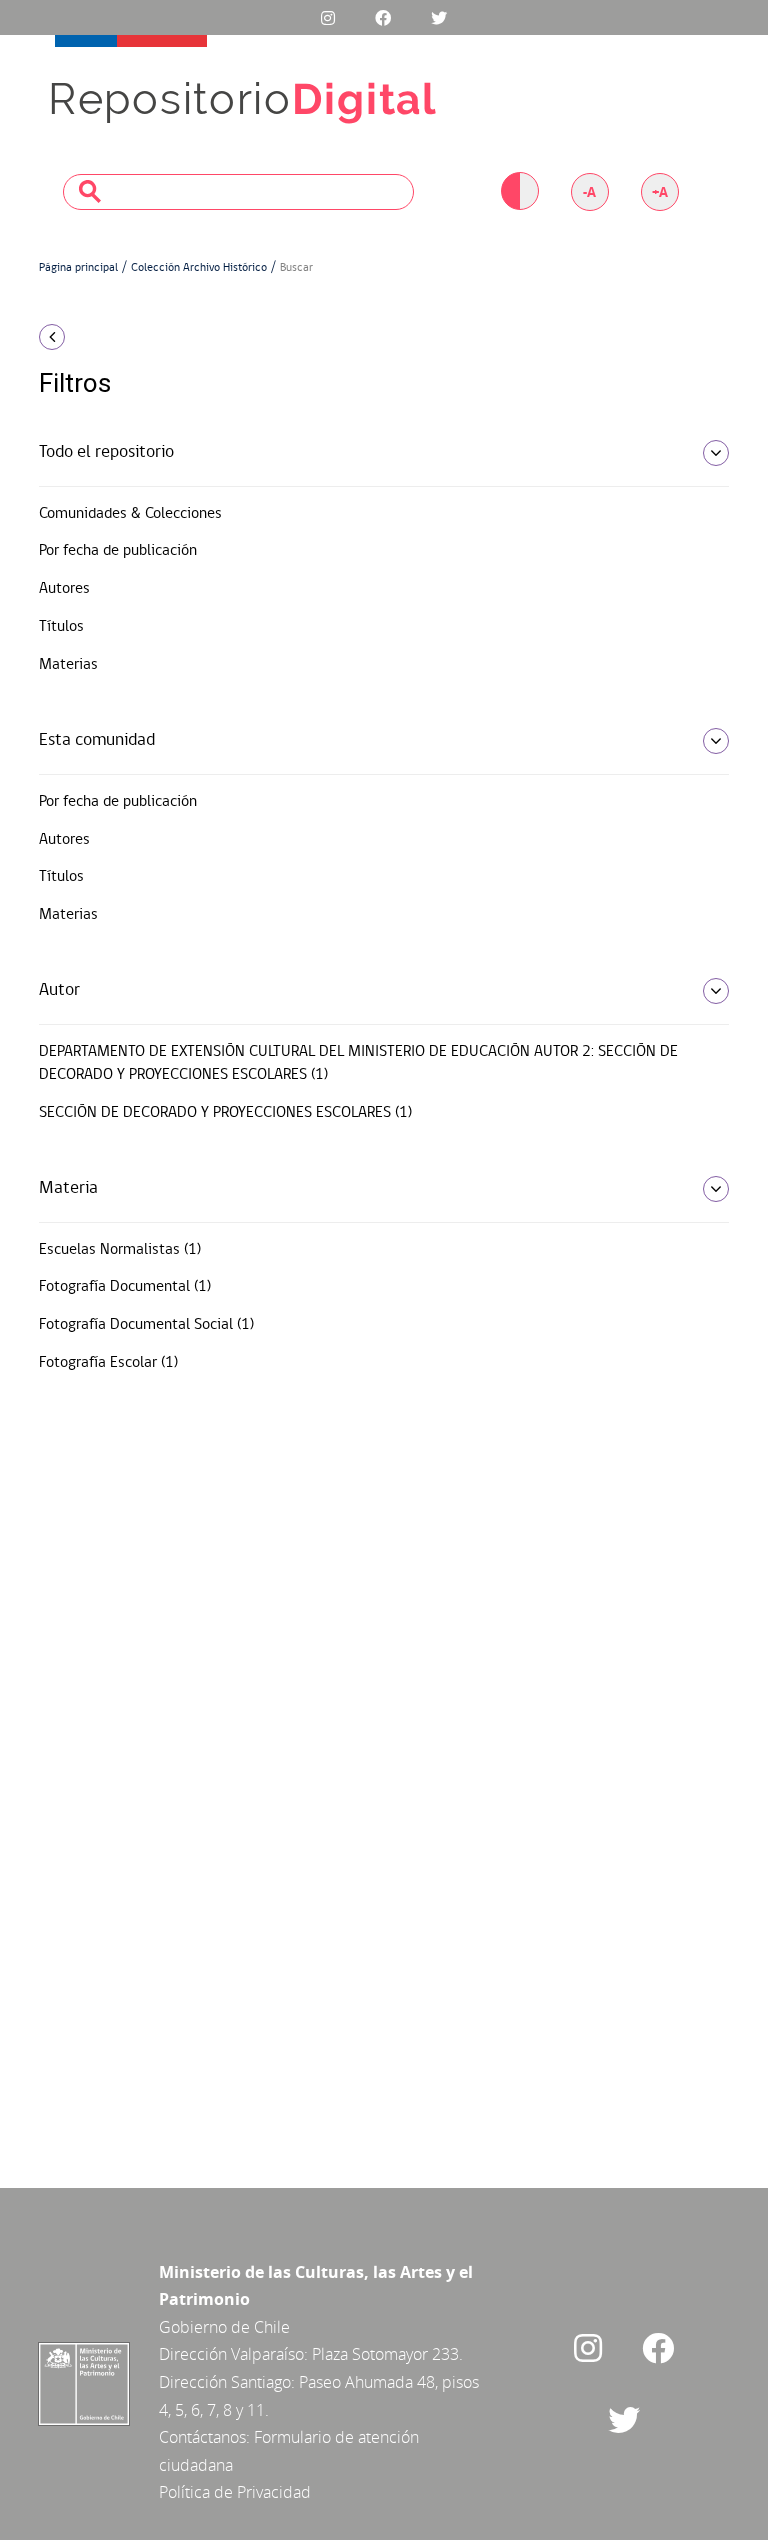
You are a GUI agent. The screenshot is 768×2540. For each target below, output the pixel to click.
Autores (64, 589)
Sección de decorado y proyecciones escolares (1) (225, 1113)
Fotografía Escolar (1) (108, 1363)
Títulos (61, 627)
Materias (68, 665)
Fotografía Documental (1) (125, 1287)
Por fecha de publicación (118, 551)
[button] (144, 337)
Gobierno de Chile (224, 2327)
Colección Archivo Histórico (199, 268)
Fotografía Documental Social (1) (146, 1325)
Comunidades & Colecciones (130, 514)
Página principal (78, 268)
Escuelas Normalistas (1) (120, 1250)
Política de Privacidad (235, 2492)
